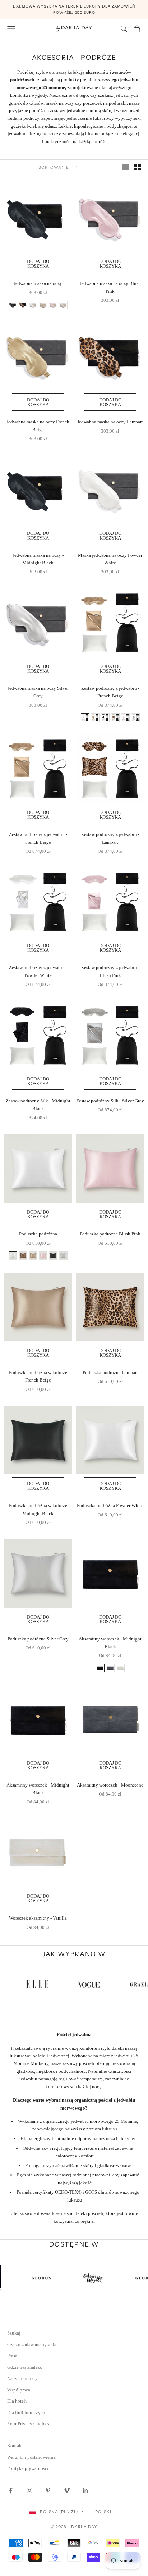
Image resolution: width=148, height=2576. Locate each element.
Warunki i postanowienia (31, 2457)
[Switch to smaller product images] (138, 167)
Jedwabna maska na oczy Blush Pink (110, 287)
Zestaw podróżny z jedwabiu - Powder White (38, 971)
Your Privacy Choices (28, 2424)
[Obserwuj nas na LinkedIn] (85, 2490)
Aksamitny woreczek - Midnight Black (110, 1643)
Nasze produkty (22, 2378)
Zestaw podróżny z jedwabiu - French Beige (110, 692)
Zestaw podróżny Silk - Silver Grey (110, 1101)
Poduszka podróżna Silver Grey (38, 1639)
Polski (103, 2512)
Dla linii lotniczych (26, 2413)
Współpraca (19, 2390)
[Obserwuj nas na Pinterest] (48, 2490)
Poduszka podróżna (38, 1234)
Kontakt (15, 2446)
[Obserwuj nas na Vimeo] (67, 2490)
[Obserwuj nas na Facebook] (11, 2490)
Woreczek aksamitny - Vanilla (38, 1918)
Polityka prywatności (28, 2468)
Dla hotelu (17, 2401)
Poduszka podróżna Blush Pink (110, 1234)
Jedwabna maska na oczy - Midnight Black (38, 559)
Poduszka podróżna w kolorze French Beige (38, 1376)
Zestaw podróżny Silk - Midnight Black (38, 1105)
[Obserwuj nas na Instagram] (29, 2490)
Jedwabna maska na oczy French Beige (38, 425)
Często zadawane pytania (32, 2345)
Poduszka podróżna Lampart (110, 1372)
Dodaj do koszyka (38, 264)
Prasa (12, 2356)
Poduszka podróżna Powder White (110, 1505)
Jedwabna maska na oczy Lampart (110, 422)
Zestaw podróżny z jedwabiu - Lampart (110, 838)
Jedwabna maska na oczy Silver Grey (38, 692)
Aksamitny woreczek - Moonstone (110, 1785)
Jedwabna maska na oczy (38, 283)
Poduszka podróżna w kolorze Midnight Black (38, 1509)
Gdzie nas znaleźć (25, 2367)
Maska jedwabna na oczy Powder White (110, 559)
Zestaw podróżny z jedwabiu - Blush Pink (110, 971)
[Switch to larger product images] (125, 167)
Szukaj (14, 2333)
